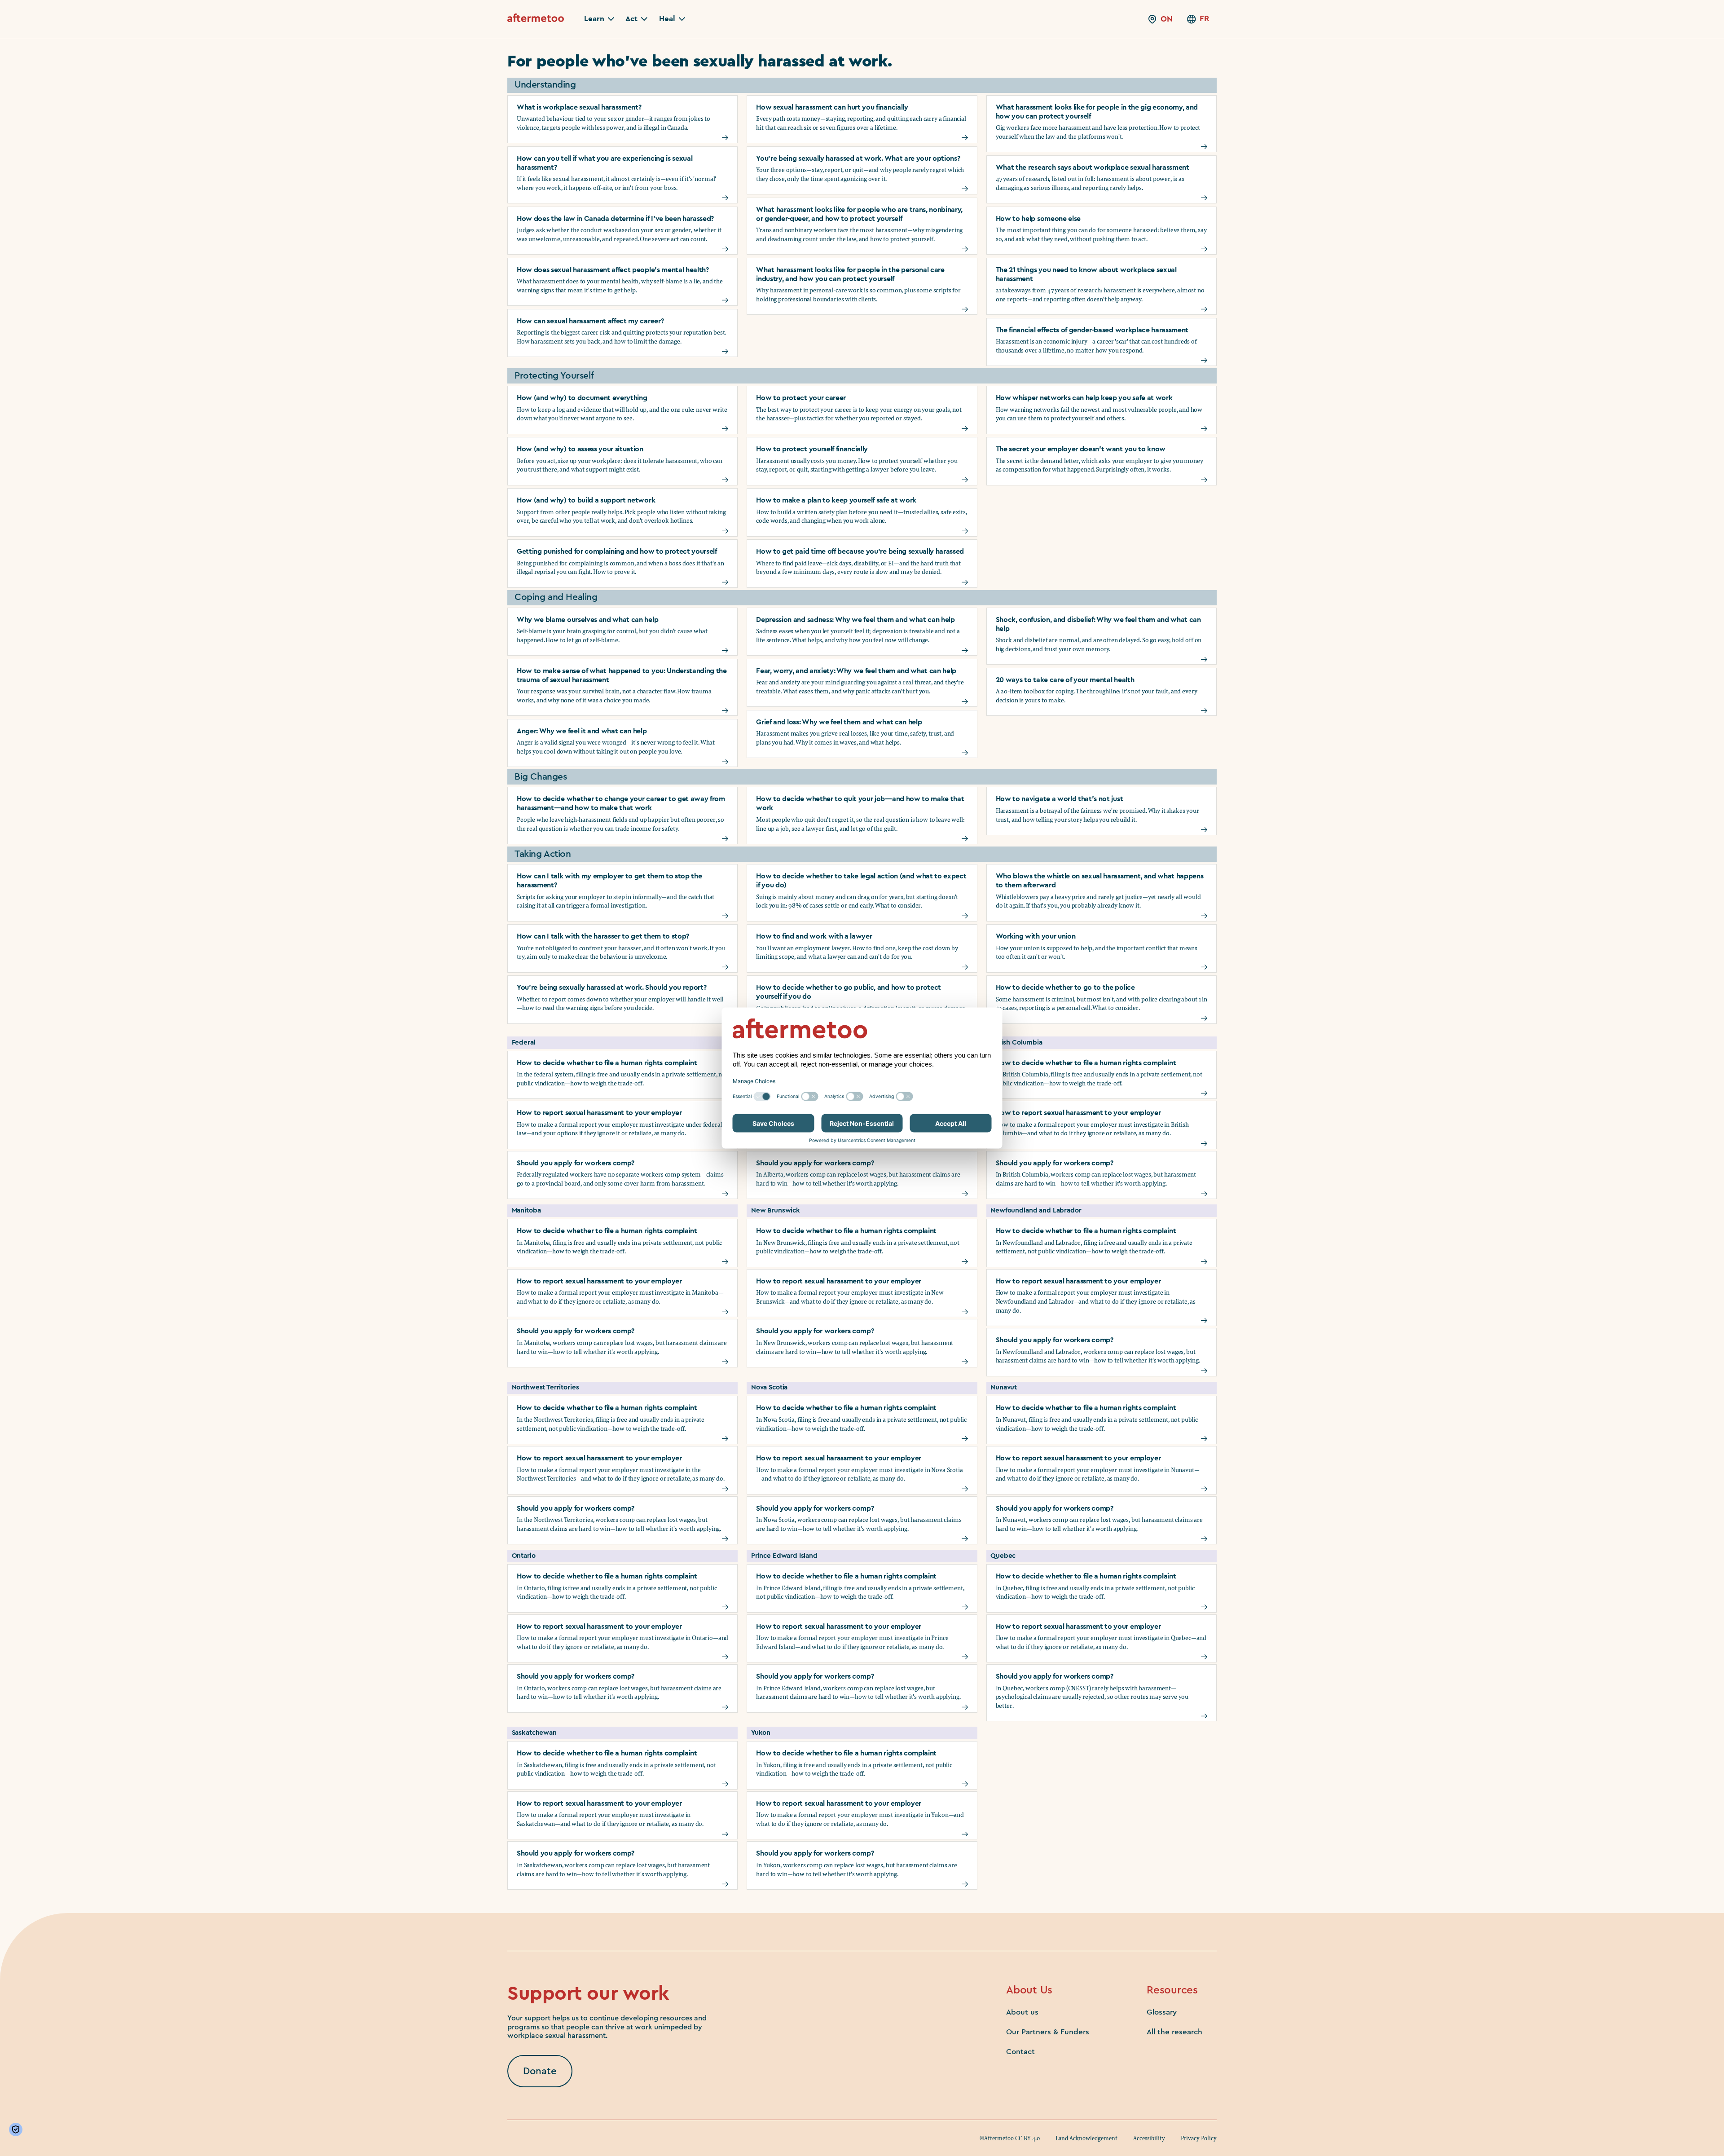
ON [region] (1167, 19)
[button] (599, 19)
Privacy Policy (1199, 2138)
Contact (1020, 2052)
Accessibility (1149, 2138)
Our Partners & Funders (1048, 2032)
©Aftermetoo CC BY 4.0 (1010, 2138)
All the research (1174, 2032)
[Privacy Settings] (18, 2130)
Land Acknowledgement (1086, 2138)
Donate (540, 2071)
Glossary (1162, 2012)
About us (1022, 2012)
